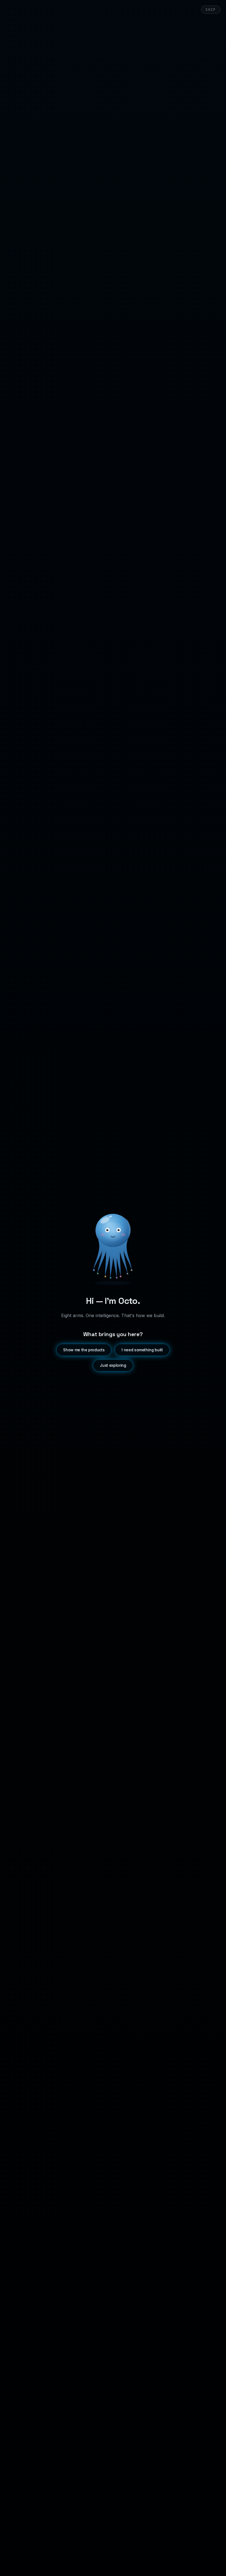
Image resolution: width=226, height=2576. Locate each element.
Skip (211, 10)
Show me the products (84, 1350)
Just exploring (113, 1365)
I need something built (142, 1350)
